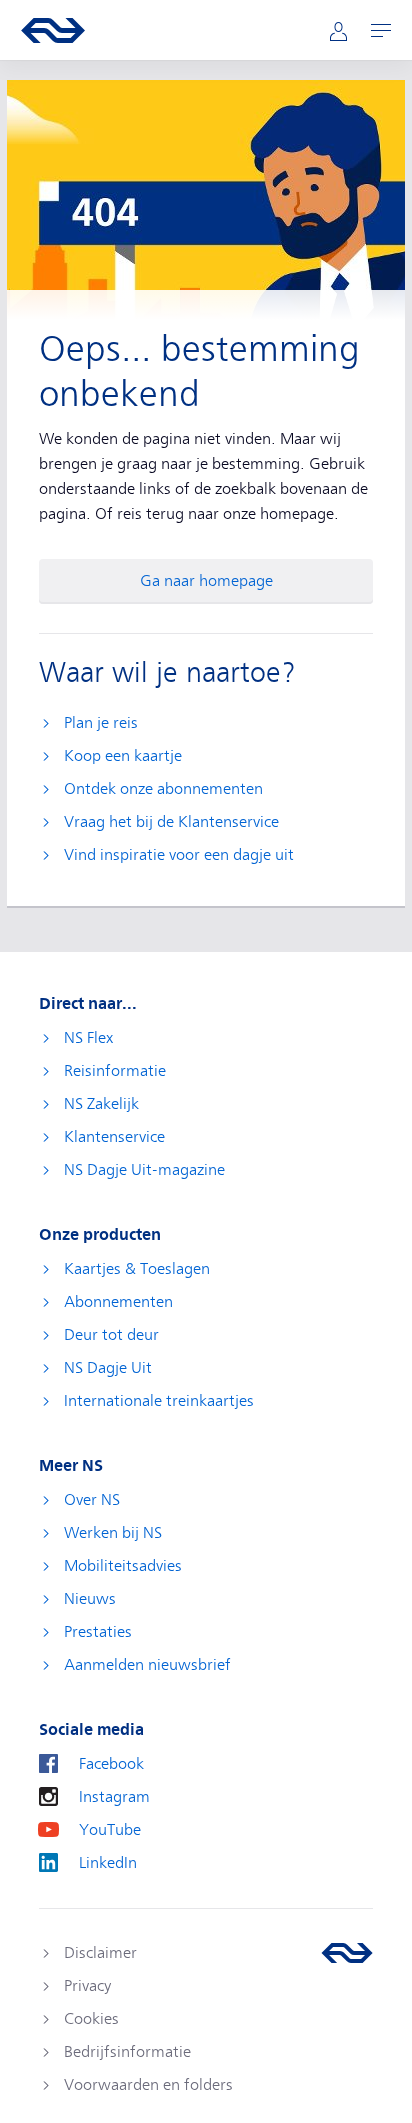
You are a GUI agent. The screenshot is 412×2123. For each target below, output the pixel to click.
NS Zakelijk (101, 1104)
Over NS (92, 1500)
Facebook (111, 1764)
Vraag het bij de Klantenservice (171, 822)
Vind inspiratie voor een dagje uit (179, 855)
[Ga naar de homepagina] (347, 1953)
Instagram (114, 1797)
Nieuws (90, 1599)
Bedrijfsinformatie (127, 2052)
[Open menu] (381, 30)
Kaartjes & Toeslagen (137, 1269)
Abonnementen (118, 1302)
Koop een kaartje (123, 756)
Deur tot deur (111, 1335)
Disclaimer (100, 1953)
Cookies (91, 2019)
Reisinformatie (115, 1071)
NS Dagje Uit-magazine (144, 1170)
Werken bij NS (113, 1533)
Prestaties (98, 1632)
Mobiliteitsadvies (123, 1566)
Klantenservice (114, 1137)
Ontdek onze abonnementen (163, 789)
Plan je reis (101, 723)
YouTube (110, 1830)
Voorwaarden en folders (148, 2085)
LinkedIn (108, 1863)
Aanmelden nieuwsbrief (147, 1665)
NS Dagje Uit (108, 1368)
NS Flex (88, 1038)
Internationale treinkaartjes (159, 1401)
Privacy (87, 1986)
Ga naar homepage (206, 581)
